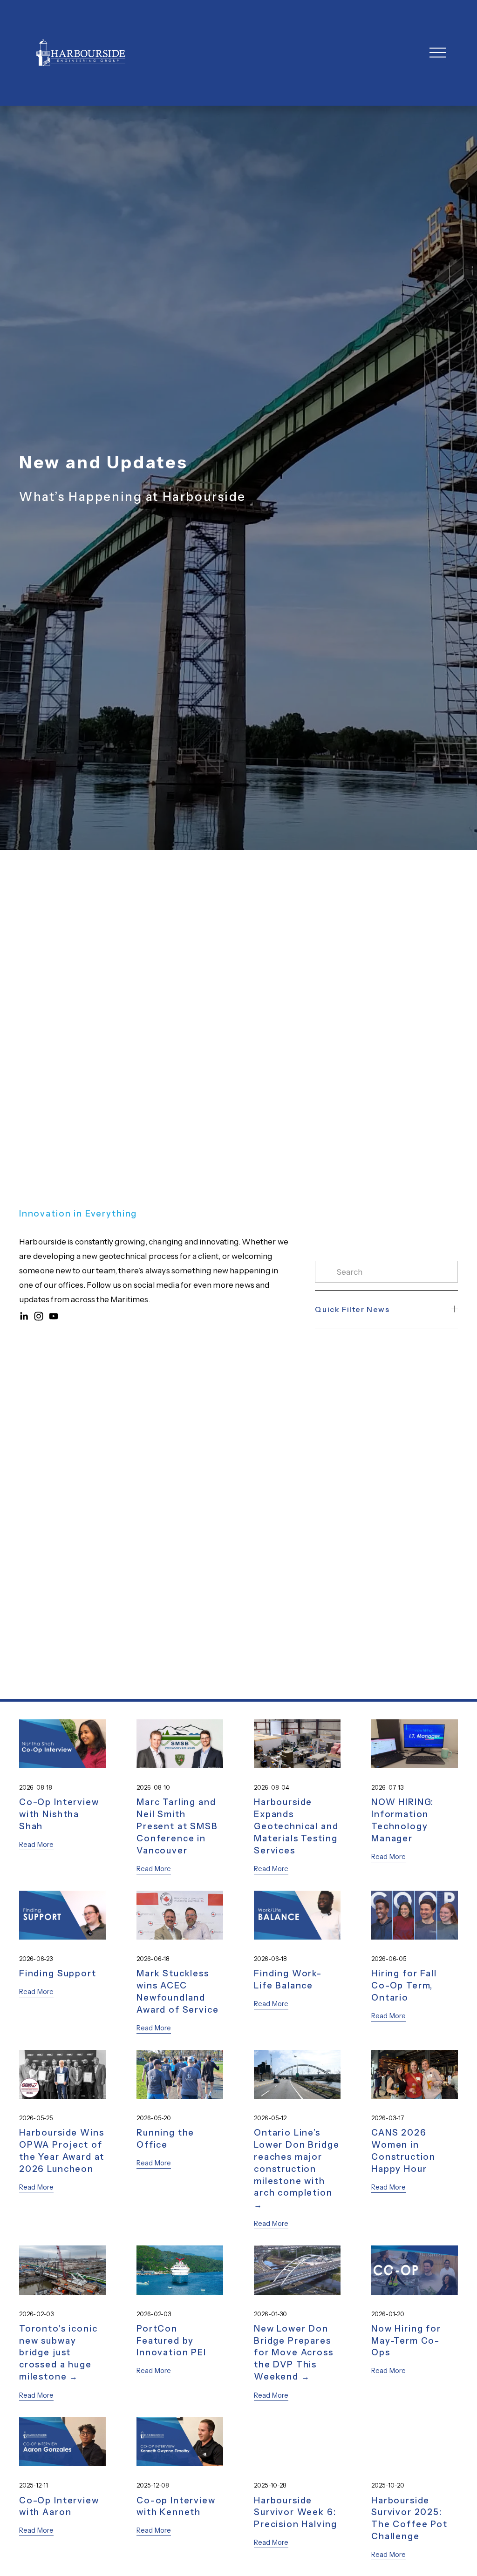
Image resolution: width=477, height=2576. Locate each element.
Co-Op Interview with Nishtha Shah (59, 1814)
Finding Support (58, 1973)
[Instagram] (39, 1316)
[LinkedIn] (24, 1316)
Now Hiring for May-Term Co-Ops (406, 2341)
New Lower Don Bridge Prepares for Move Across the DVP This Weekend (294, 2353)
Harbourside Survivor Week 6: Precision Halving (295, 2512)
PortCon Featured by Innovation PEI (171, 2341)
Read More (36, 1845)
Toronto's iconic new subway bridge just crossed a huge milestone (58, 2353)
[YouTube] (54, 1316)
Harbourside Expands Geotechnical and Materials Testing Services (296, 1826)
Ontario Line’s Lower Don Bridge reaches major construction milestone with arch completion (297, 2163)
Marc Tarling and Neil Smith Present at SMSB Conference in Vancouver (177, 1826)
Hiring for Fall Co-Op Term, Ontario (404, 1985)
